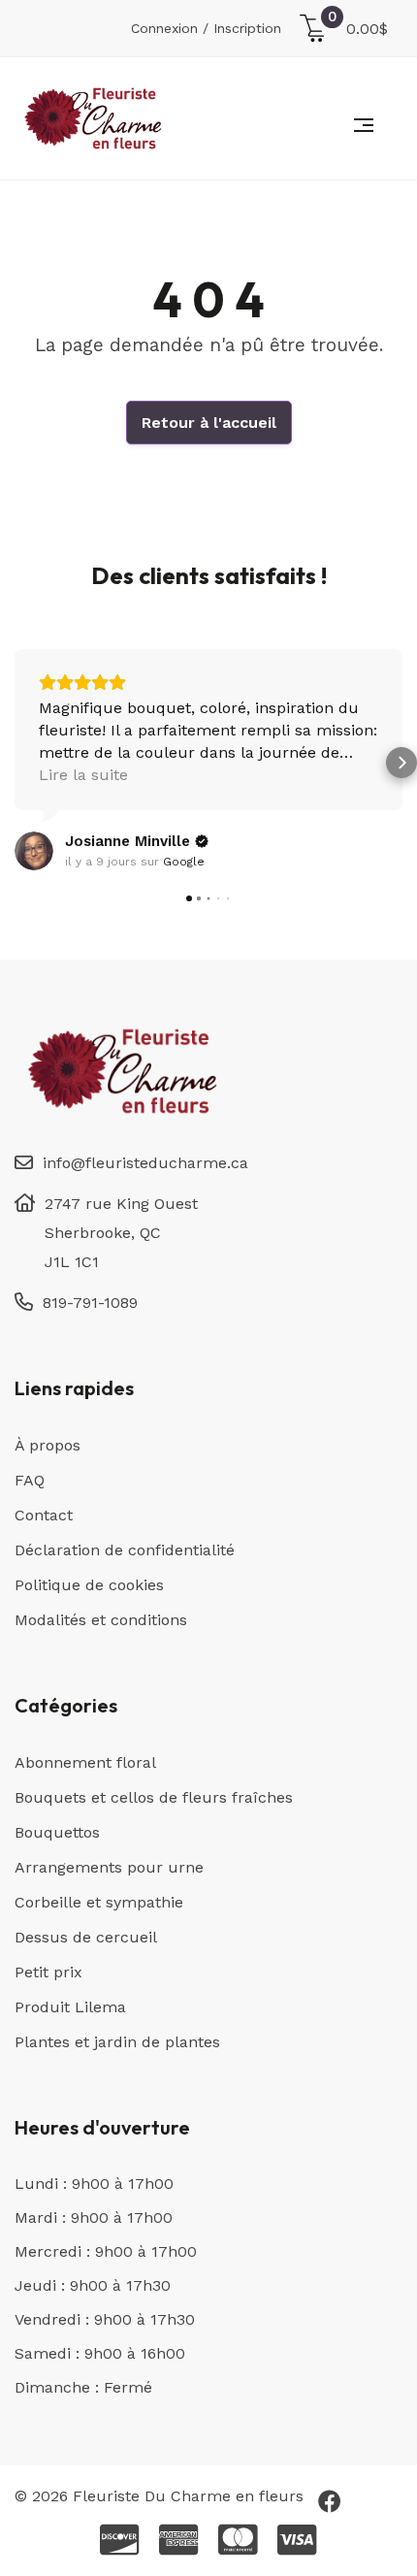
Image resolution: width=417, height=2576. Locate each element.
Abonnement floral (85, 1762)
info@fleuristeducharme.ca (145, 1163)
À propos (48, 1445)
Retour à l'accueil (209, 423)
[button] (16, 763)
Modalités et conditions (101, 1620)
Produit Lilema (70, 2007)
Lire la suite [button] (83, 775)
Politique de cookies (89, 1585)
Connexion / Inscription (206, 28)
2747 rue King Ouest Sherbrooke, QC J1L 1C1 (121, 1233)
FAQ (30, 1480)
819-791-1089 (90, 1303)
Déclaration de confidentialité (125, 1550)
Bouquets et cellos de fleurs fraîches (154, 1797)
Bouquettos (57, 1832)
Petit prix (48, 1972)
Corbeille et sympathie (99, 1902)
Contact (44, 1515)
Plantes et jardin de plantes (117, 2042)
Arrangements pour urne (109, 1867)
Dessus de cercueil (86, 1937)
